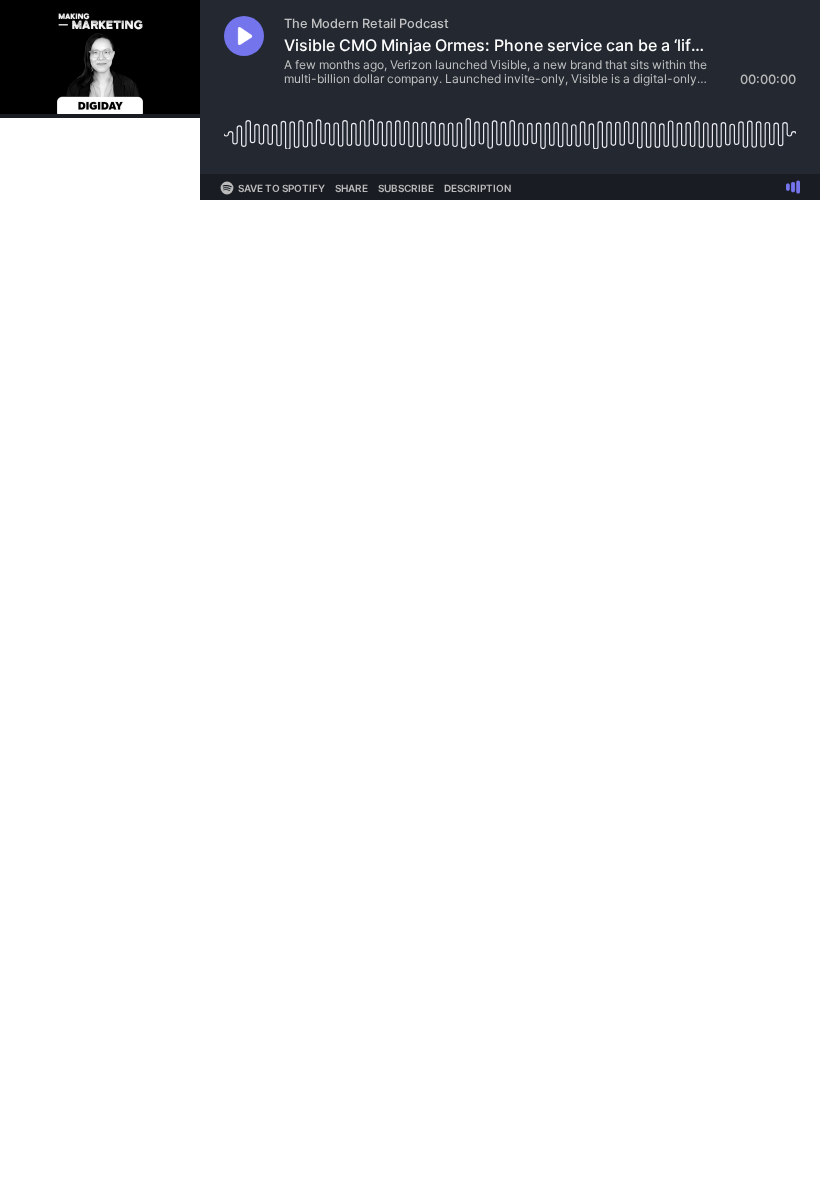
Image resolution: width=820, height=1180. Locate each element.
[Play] (244, 36)
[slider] (510, 126)
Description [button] (477, 188)
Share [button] (351, 188)
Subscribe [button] (406, 188)
